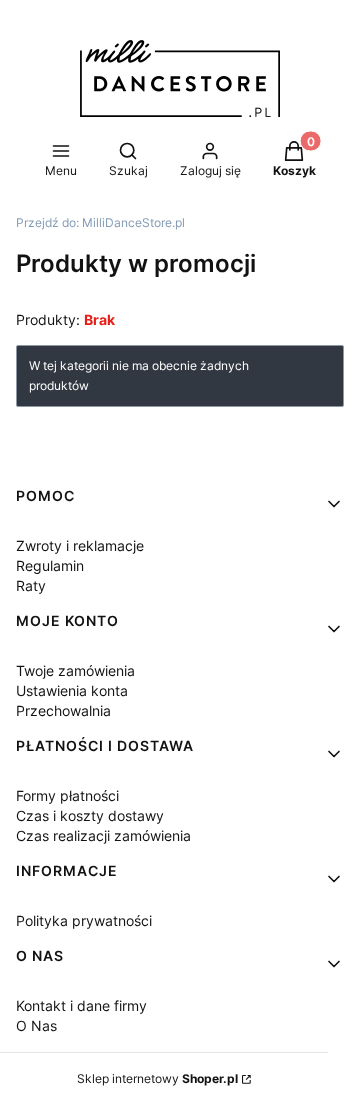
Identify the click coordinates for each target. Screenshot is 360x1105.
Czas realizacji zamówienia (103, 835)
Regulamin (50, 565)
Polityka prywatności (84, 920)
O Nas (36, 1025)
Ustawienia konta (72, 690)
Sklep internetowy (157, 1078)
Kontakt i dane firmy (81, 1005)
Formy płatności (67, 795)
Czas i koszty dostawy (90, 815)
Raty (31, 585)
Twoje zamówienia (75, 670)
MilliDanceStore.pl (100, 222)
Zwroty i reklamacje (80, 545)
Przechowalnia (63, 710)
